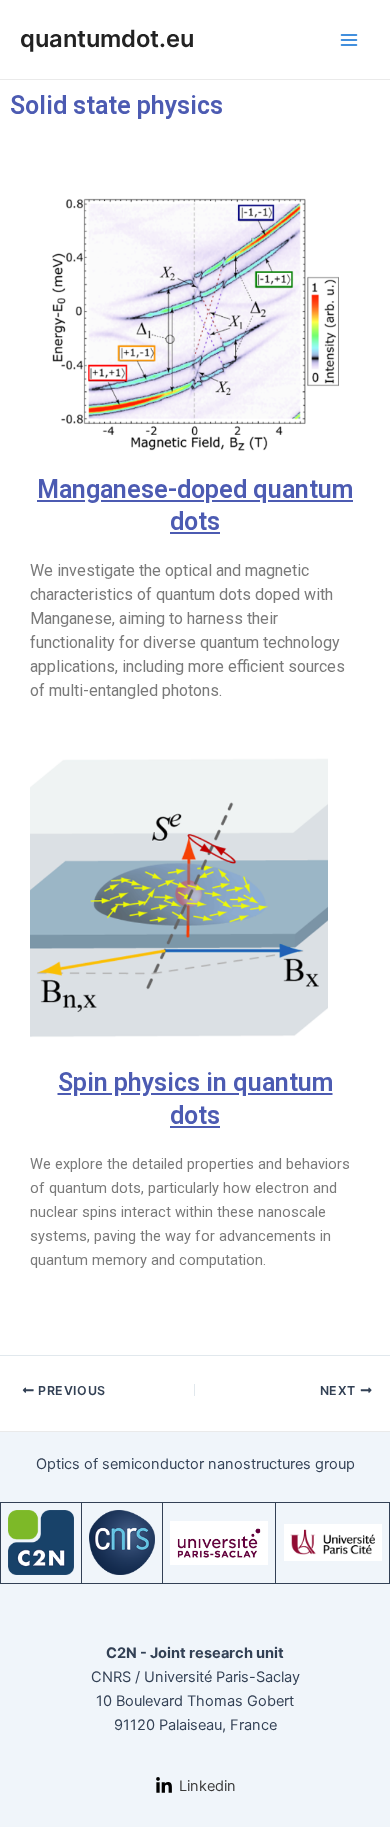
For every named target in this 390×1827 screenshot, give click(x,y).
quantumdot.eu (107, 38)
